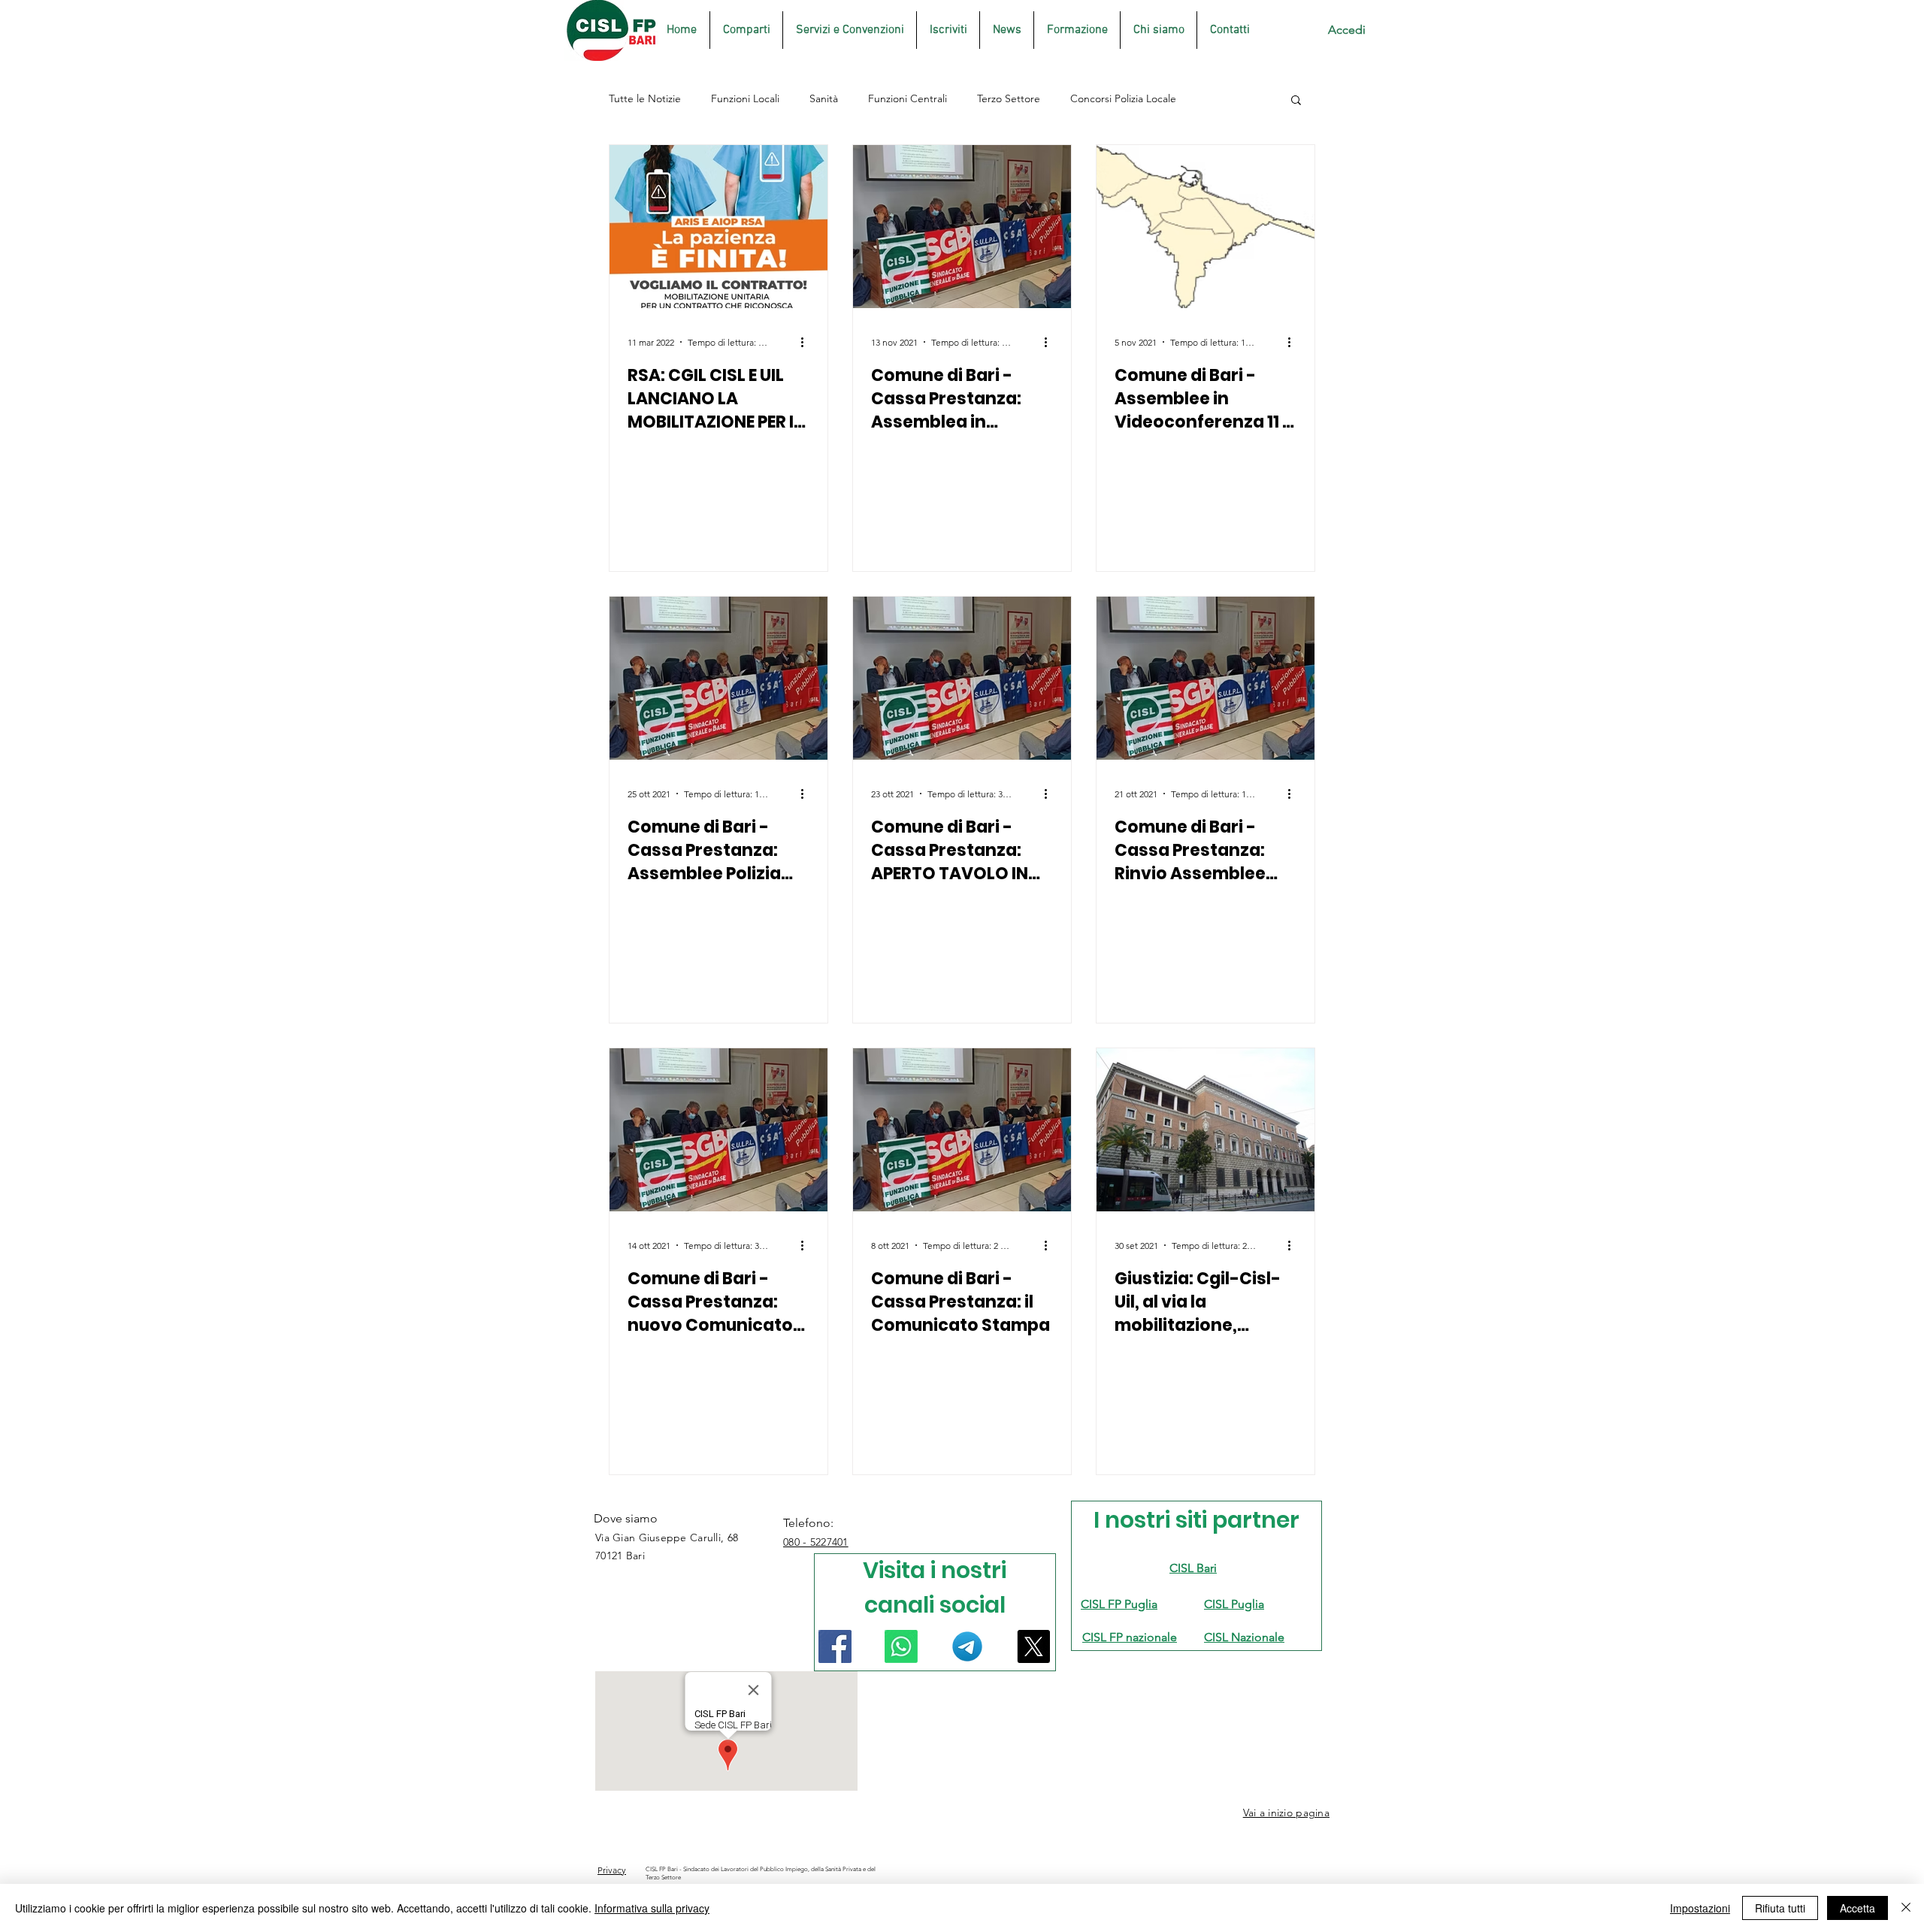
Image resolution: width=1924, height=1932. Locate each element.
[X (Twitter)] (1033, 1646)
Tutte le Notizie (645, 98)
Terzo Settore (1009, 98)
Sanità (824, 98)
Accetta (1857, 1908)
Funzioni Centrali (908, 98)
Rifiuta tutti (1780, 1908)
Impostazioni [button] (1700, 1908)
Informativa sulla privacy (652, 1908)
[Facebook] (835, 1646)
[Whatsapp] (901, 1646)
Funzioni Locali (745, 98)
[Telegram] (967, 1646)
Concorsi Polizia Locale (1123, 98)
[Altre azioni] (807, 342)
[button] (1296, 101)
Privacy (612, 1870)
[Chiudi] (1906, 1908)
